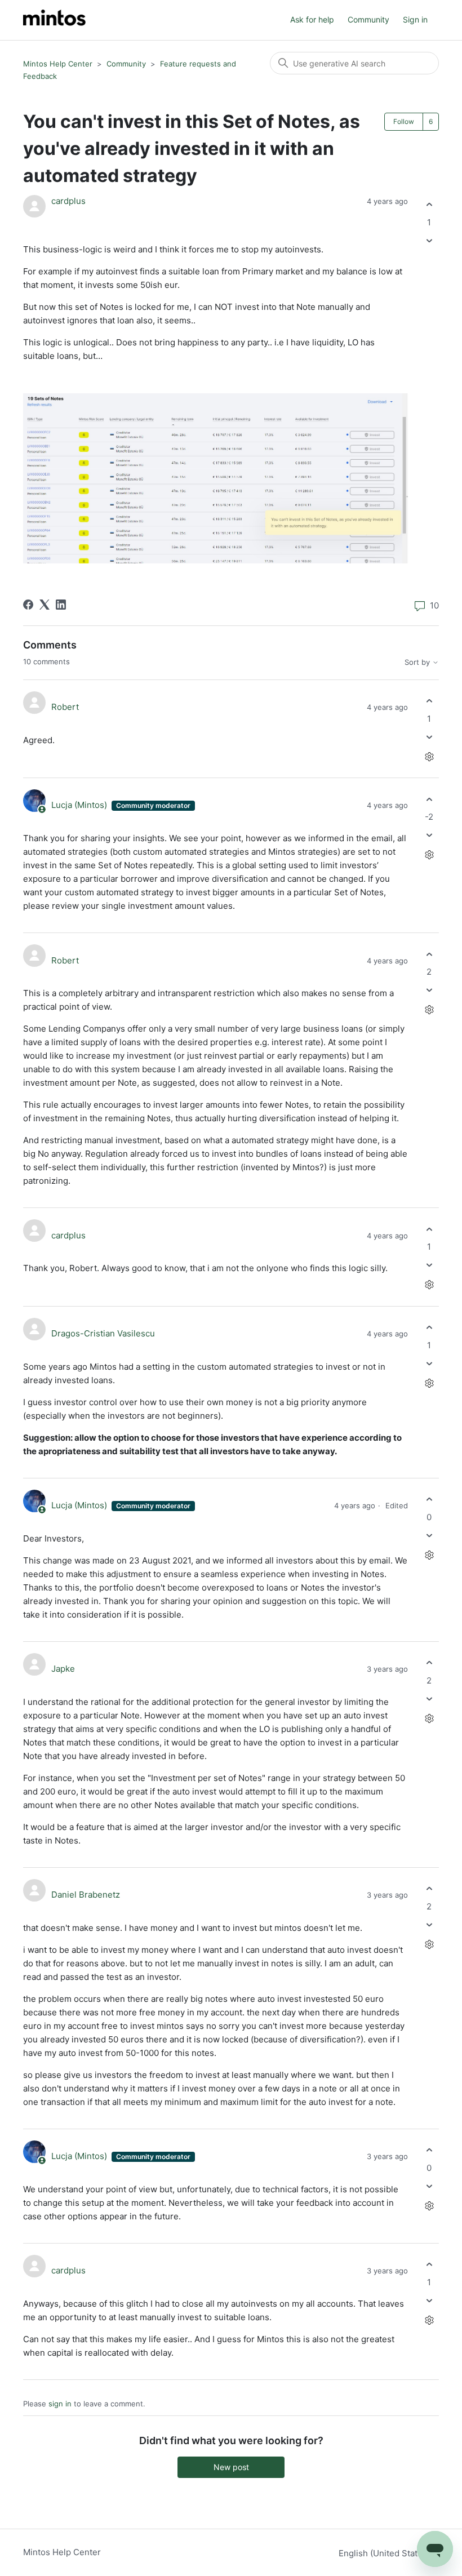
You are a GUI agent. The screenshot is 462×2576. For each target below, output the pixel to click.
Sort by (418, 662)
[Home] (54, 20)
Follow (404, 121)
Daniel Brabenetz (86, 1895)
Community (368, 19)
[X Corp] (45, 605)
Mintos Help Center (58, 64)
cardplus (68, 201)
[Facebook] (28, 605)
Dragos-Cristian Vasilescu (103, 1333)
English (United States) (385, 2553)
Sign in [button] (415, 19)
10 (433, 605)
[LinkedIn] (61, 605)
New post (231, 2467)
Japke (63, 1669)
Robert (65, 707)
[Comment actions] (429, 756)
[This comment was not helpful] (429, 737)
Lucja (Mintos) (80, 805)
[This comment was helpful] (429, 701)
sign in (60, 2404)
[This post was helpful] (429, 205)
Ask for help (312, 19)
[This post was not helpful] (429, 240)
